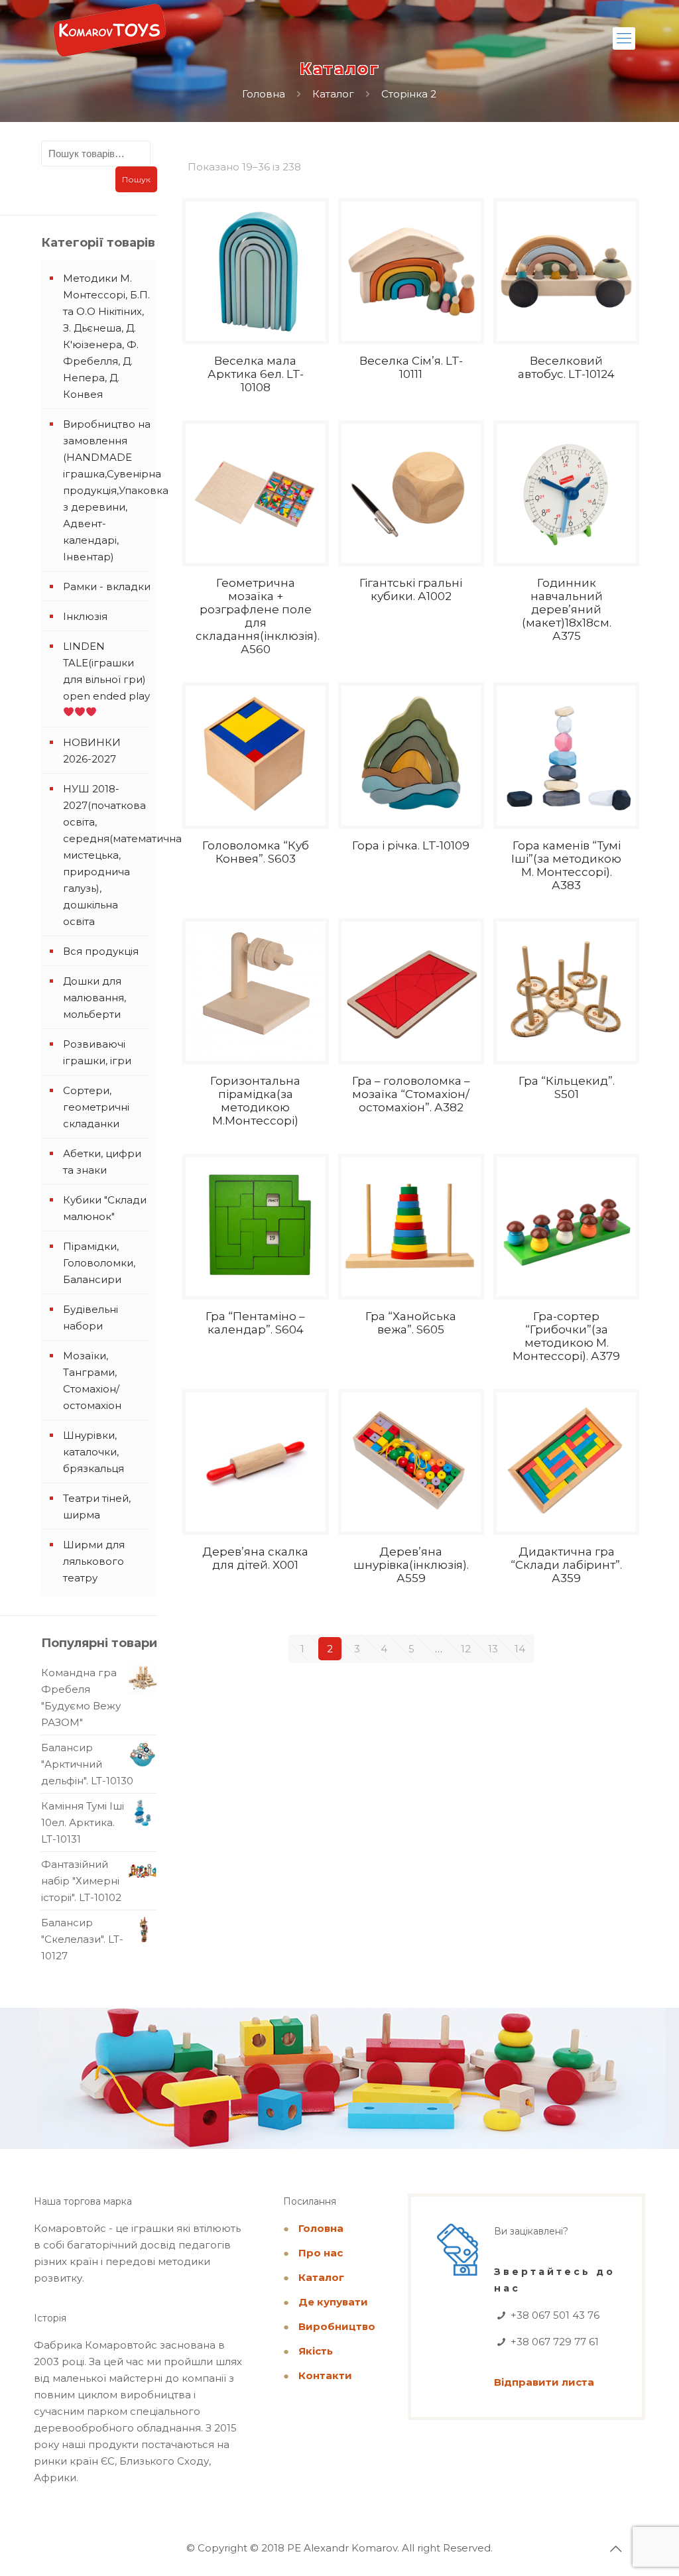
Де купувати (333, 2302)
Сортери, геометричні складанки (96, 1107)
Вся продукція (101, 951)
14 (520, 1649)
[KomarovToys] (109, 36)
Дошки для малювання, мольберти (94, 998)
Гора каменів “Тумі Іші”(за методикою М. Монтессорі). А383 (566, 865)
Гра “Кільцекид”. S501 (567, 1087)
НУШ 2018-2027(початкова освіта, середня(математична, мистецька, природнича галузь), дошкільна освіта (107, 855)
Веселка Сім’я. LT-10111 (411, 367)
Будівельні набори (91, 1318)
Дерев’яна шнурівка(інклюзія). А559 (411, 1565)
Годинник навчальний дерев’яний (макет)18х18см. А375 (567, 609)
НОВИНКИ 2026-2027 (92, 751)
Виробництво (337, 2326)
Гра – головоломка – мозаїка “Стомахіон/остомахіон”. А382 (411, 1094)
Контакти (325, 2375)
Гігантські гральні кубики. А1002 (411, 589)
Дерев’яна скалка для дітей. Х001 (255, 1558)
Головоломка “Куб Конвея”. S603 (256, 852)
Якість (316, 2351)
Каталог (333, 94)
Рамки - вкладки (107, 586)
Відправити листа (544, 2382)
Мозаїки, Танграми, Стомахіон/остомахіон (92, 1380)
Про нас (321, 2253)
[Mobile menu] (624, 38)
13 (493, 1649)
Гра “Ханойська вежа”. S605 (411, 1323)
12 (466, 1649)
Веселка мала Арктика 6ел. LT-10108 (256, 374)
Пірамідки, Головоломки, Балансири (99, 1263)
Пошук (136, 179)
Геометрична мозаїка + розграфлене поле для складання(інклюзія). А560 (258, 616)
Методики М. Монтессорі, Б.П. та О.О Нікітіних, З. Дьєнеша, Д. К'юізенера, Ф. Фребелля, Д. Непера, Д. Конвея (106, 336)
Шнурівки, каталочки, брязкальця (93, 1452)
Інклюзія (85, 616)
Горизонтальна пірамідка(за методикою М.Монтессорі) (255, 1101)
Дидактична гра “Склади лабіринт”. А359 (566, 1565)
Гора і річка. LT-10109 (411, 845)
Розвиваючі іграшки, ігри (97, 1052)
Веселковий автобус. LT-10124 (566, 367)
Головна (264, 94)
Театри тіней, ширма (97, 1506)
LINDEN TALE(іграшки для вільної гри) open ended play (106, 671)
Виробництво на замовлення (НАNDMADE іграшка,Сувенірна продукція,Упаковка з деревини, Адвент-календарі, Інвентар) (107, 490)
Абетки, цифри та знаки (102, 1162)
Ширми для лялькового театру (94, 1561)
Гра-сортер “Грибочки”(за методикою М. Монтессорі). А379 (566, 1336)
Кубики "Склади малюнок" (105, 1208)
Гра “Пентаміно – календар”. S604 (255, 1323)
